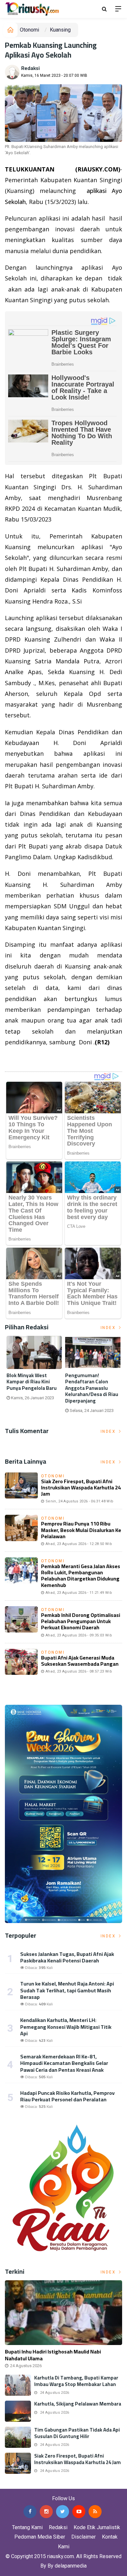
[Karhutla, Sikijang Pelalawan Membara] (18, 2411)
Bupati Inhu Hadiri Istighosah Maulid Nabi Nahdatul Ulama (53, 2355)
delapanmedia (71, 2566)
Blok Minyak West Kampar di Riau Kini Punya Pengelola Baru (32, 1382)
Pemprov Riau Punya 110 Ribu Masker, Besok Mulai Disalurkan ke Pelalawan (81, 1530)
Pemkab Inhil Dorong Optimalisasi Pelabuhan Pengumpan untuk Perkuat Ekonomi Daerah (81, 1621)
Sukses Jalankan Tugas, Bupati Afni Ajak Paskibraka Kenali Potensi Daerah (67, 1957)
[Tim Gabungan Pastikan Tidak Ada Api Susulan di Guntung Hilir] (18, 2437)
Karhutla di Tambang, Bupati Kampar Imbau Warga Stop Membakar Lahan (76, 2381)
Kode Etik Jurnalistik (97, 2527)
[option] (34, 1371)
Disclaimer (84, 2537)
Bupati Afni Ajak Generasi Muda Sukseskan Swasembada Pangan (80, 1661)
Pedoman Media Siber (40, 2537)
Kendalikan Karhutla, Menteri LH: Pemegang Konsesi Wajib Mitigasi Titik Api (66, 2027)
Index (109, 1328)
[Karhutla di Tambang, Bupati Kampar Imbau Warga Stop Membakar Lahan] (18, 2385)
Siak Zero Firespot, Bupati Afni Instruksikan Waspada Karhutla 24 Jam (81, 1487)
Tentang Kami (27, 2527)
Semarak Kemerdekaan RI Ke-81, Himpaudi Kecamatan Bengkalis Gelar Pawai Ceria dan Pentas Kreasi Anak (64, 2063)
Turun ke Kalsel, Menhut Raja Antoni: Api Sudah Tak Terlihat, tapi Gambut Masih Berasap (67, 1990)
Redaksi (30, 68)
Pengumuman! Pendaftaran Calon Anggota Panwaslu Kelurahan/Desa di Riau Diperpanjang (92, 1388)
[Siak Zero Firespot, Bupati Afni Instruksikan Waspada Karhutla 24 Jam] (18, 2463)
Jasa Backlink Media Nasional (82, 2484)
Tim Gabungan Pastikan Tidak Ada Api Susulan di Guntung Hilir (77, 2433)
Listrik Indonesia (27, 1059)
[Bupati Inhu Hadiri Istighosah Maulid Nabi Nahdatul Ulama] (63, 2313)
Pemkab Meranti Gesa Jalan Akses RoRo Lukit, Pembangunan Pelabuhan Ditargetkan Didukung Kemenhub (81, 1576)
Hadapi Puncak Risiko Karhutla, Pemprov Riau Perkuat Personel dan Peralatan (67, 2096)
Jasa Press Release (23, 2484)
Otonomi (29, 30)
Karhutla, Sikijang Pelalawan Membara (78, 2404)
